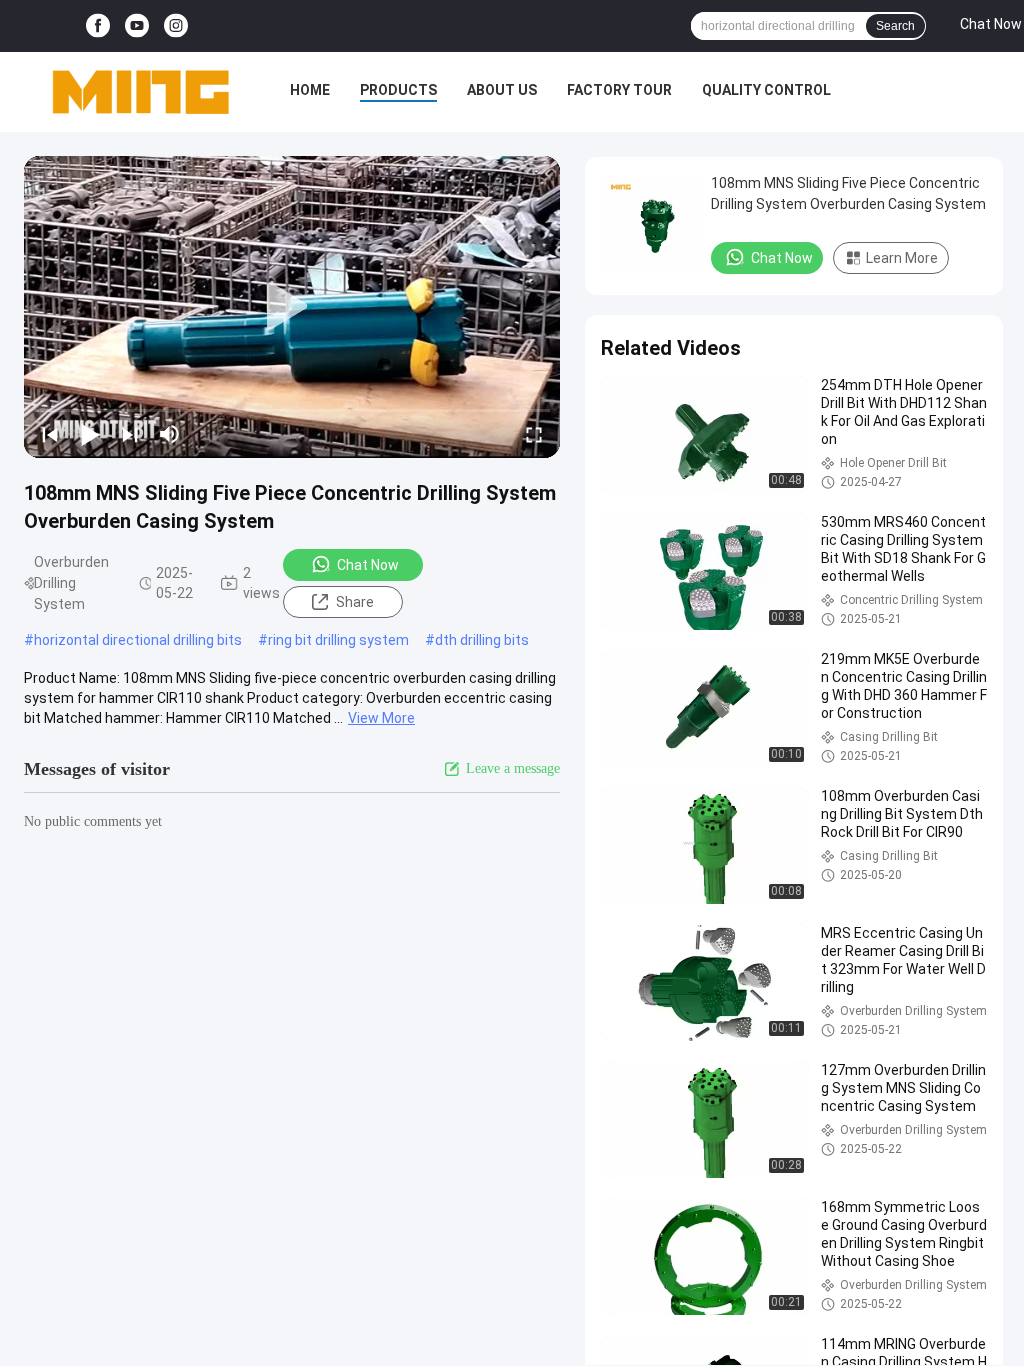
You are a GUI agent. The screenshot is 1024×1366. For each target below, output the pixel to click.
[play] (292, 307)
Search (895, 26)
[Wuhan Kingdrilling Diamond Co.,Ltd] (140, 92)
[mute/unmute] (170, 434)
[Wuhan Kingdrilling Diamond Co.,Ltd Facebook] (98, 26)
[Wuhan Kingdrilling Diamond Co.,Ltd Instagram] (176, 26)
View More (381, 718)
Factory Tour (619, 90)
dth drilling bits (482, 640)
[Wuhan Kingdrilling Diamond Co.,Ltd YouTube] (137, 26)
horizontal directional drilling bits (138, 640)
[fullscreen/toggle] (534, 434)
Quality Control (766, 90)
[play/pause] (90, 434)
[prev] (50, 434)
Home (310, 90)
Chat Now (368, 565)
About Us (502, 90)
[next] (130, 434)
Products (398, 90)
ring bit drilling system (338, 640)
